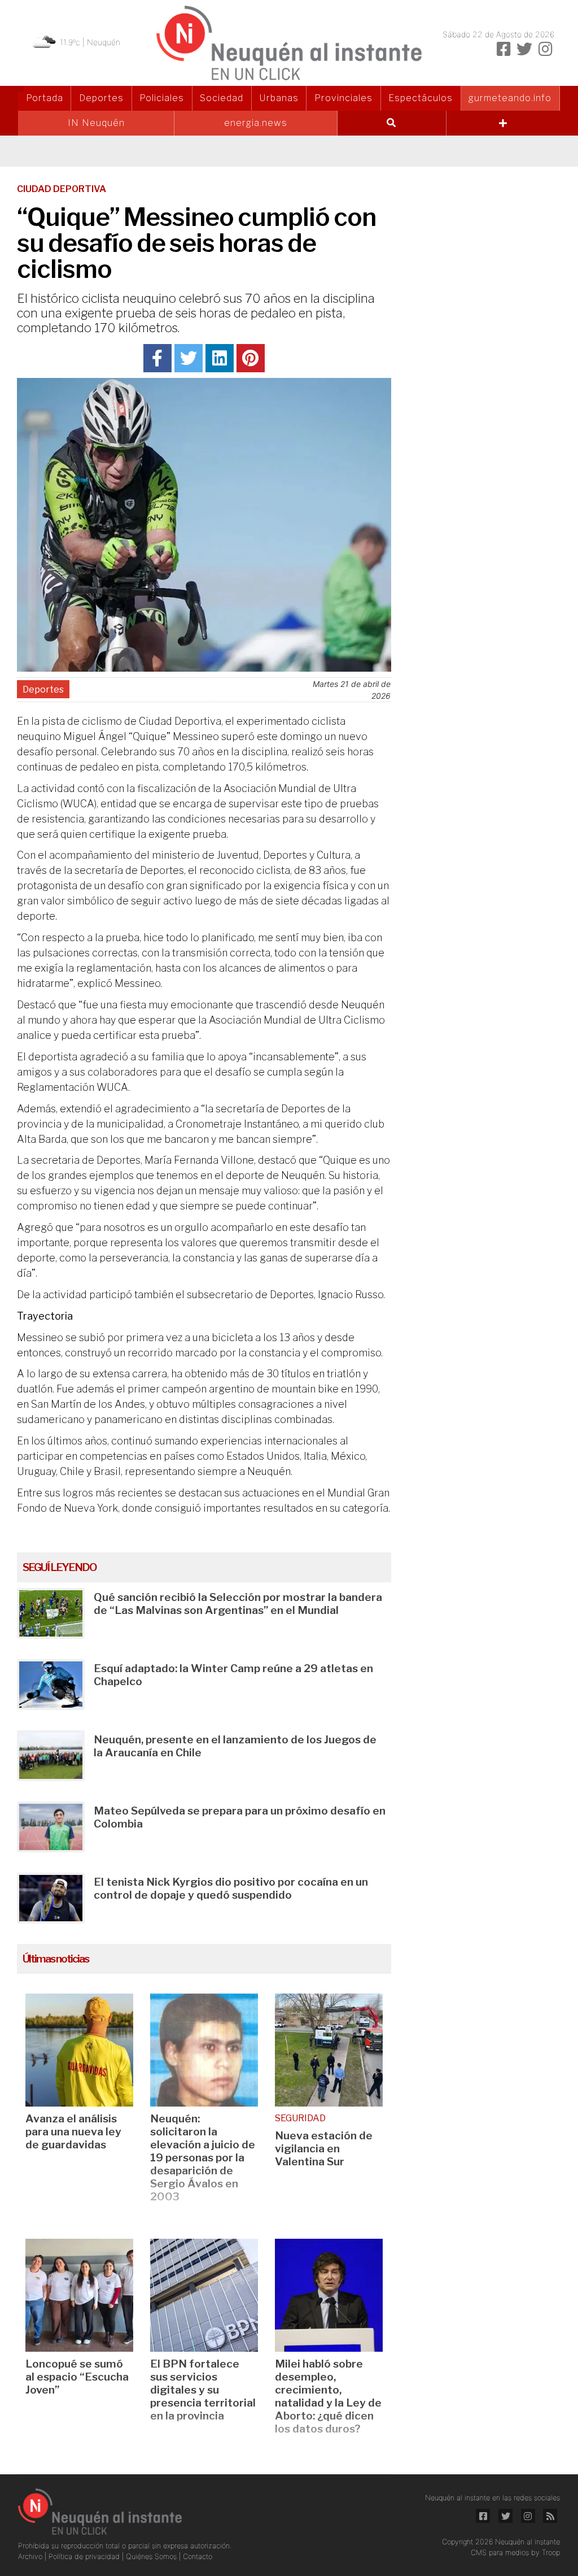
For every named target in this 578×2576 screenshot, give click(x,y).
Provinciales (343, 98)
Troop (551, 2553)
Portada (45, 98)
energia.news (256, 123)
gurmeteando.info (510, 98)
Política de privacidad (85, 2557)
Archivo (31, 2557)
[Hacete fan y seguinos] (503, 49)
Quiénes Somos (152, 2557)
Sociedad (222, 98)
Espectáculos (421, 98)
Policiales (162, 98)
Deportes (101, 98)
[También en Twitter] (524, 49)
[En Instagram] (545, 49)
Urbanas (279, 98)
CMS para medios (500, 2553)
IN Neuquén (96, 123)
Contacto (198, 2557)
